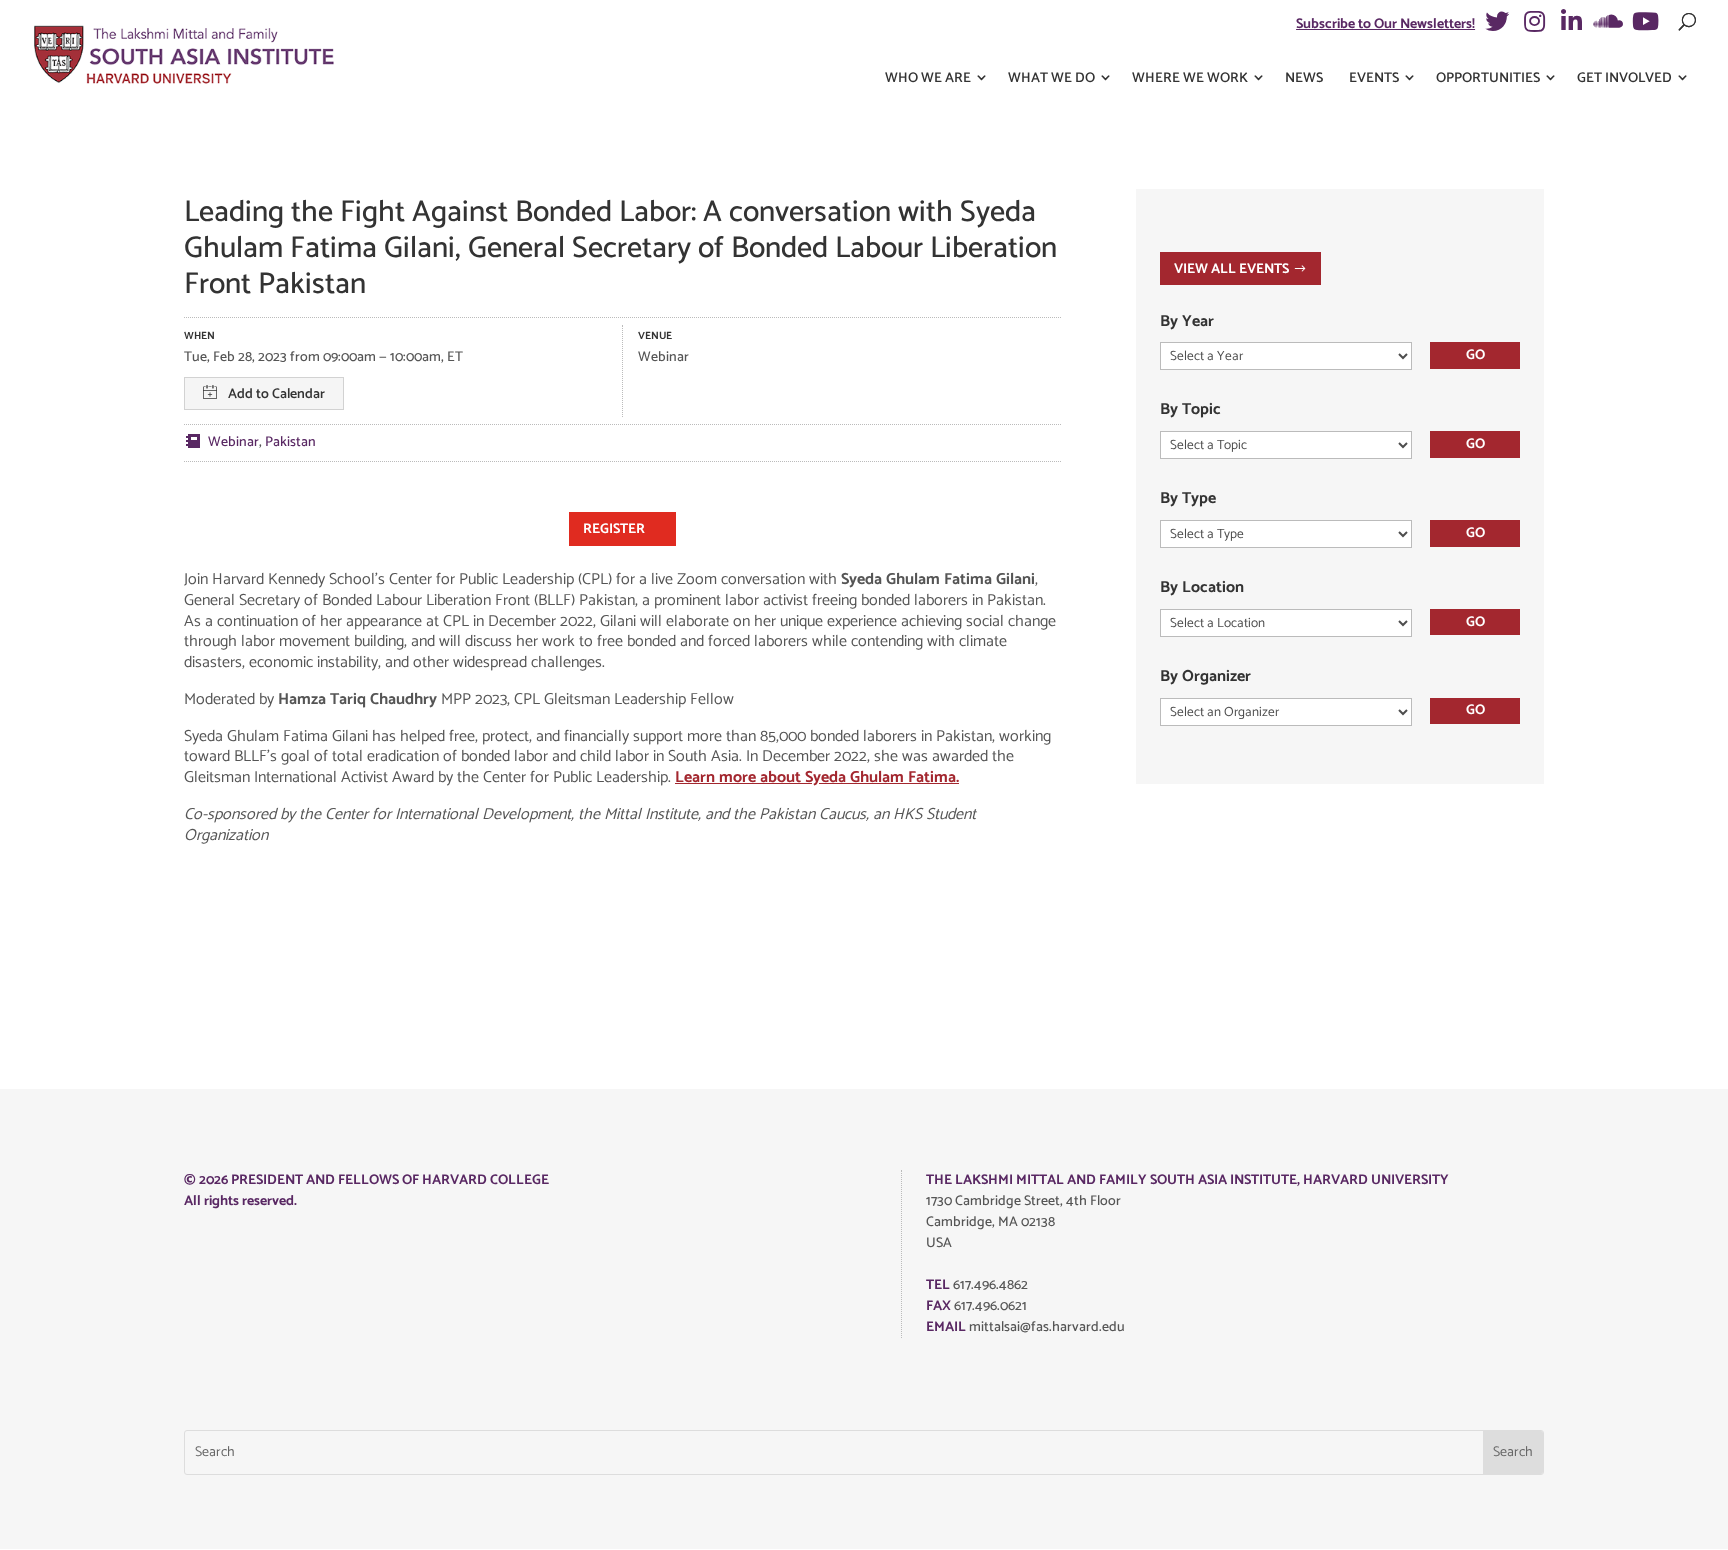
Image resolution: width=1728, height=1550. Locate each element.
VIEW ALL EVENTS (1231, 269)
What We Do (1051, 78)
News (1304, 78)
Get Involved (1624, 78)
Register (614, 529)
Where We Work (1190, 78)
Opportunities (1488, 78)
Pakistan (290, 442)
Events (1374, 78)
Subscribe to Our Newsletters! (1385, 24)
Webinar (233, 442)
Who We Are (928, 78)
